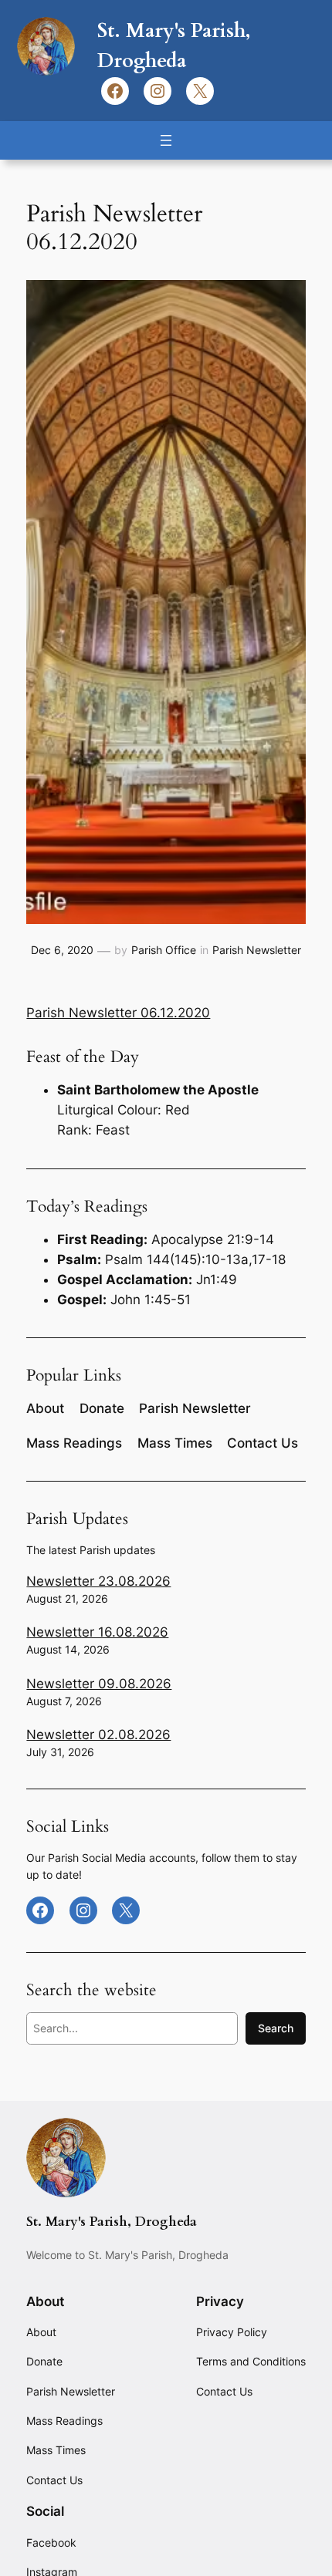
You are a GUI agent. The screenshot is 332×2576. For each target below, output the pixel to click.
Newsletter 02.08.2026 (98, 1735)
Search (276, 2028)
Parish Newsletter (257, 950)
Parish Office (164, 950)
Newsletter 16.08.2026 (97, 1632)
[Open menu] (166, 140)
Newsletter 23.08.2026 (98, 1581)
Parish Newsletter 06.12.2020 (118, 1013)
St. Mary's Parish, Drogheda (112, 2222)
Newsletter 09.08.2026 (99, 1684)
